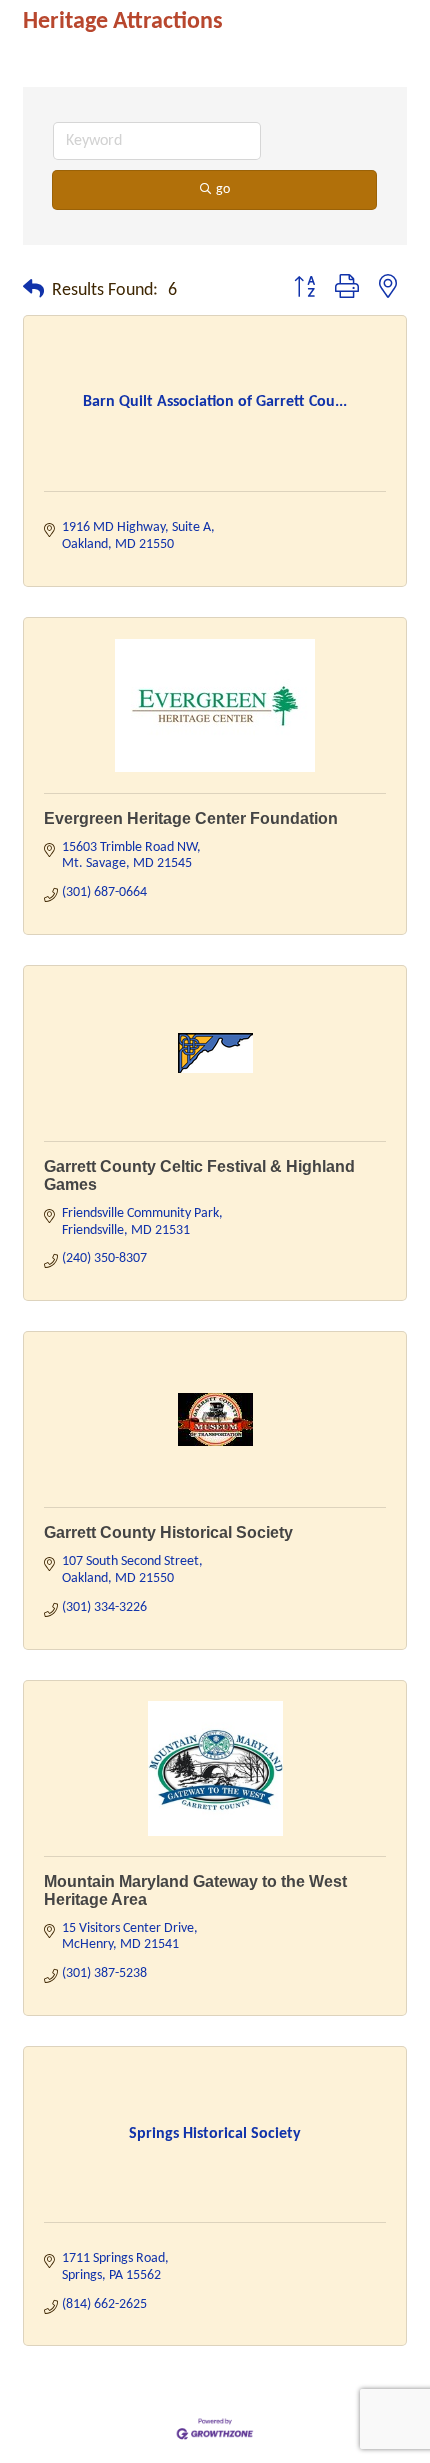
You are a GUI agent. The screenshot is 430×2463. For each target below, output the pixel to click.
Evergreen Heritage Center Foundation (191, 818)
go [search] (223, 189)
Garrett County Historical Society (168, 1532)
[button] (33, 291)
